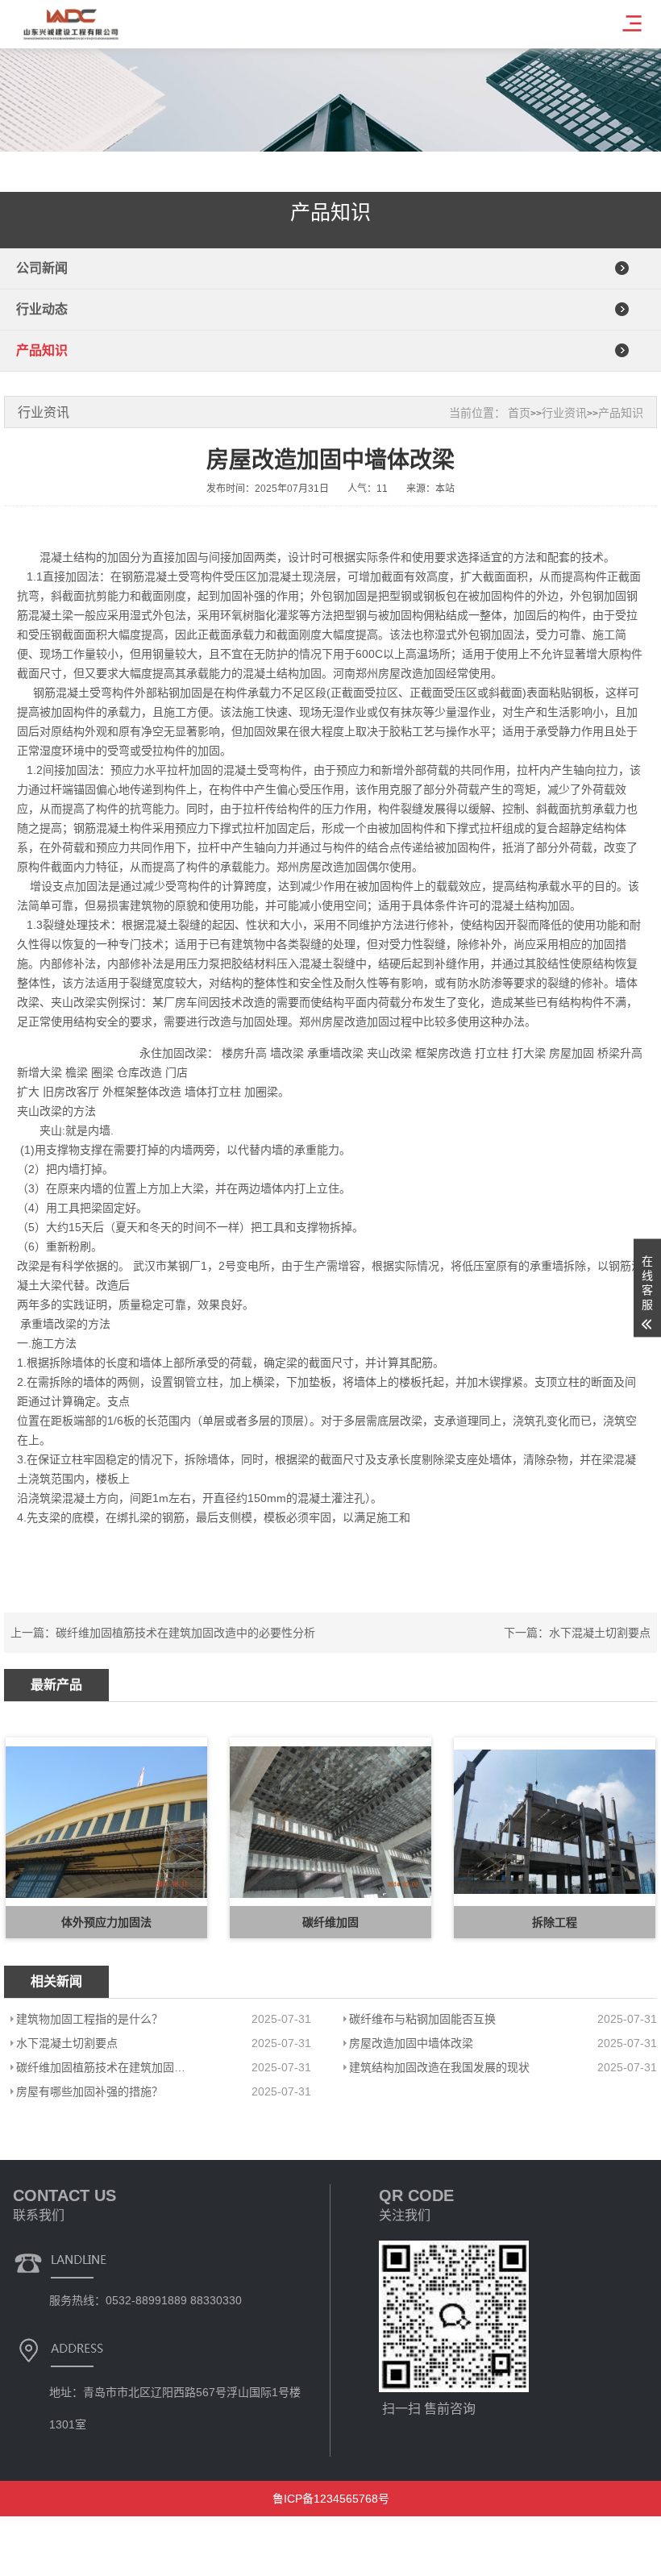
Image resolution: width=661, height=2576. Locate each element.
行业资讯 (564, 413)
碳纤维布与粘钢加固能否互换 (422, 2019)
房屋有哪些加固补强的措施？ (89, 2091)
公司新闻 (42, 268)
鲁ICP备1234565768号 (331, 2499)
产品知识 (42, 350)
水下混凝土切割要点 (600, 1633)
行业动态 (42, 309)
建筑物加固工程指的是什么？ (89, 2019)
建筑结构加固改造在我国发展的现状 (439, 2067)
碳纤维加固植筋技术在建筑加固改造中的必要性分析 (185, 1633)
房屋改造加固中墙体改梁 (411, 2043)
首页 (519, 413)
